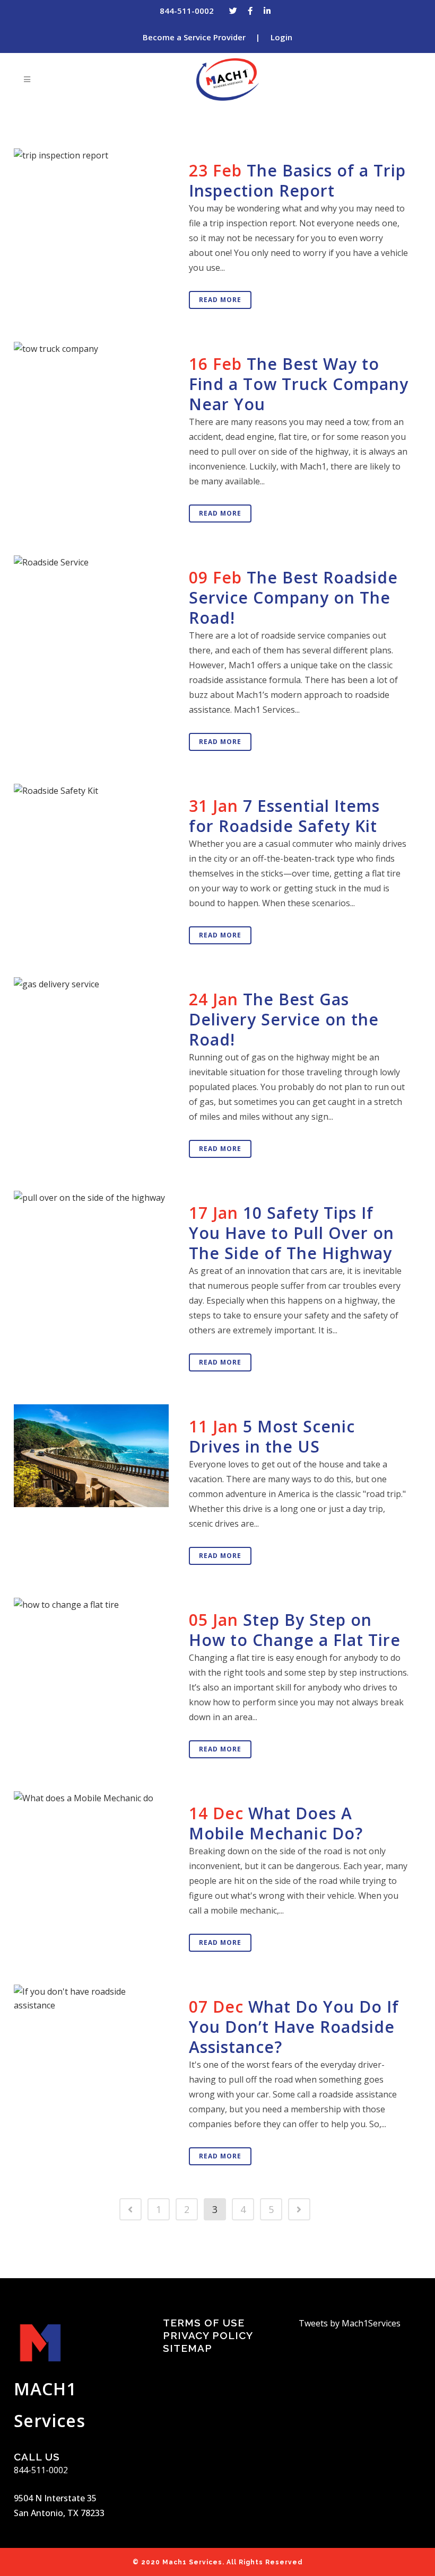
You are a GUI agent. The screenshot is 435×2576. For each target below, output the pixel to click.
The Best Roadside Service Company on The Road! (293, 597)
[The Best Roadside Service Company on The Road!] (95, 607)
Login (281, 37)
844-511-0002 (187, 11)
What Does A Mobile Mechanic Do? (276, 1823)
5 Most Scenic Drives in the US (272, 1436)
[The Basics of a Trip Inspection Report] (95, 200)
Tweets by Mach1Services (350, 2323)
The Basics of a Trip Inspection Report (297, 180)
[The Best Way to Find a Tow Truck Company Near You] (95, 394)
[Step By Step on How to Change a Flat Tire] (95, 1653)
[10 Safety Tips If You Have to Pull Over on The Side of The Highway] (95, 1242)
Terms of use (204, 2323)
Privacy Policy (208, 2335)
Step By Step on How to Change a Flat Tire (295, 1630)
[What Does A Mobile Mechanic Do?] (95, 1843)
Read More (220, 300)
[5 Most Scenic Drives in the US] (95, 1456)
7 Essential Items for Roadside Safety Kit (284, 816)
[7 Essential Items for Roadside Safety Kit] (95, 827)
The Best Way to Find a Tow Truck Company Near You (299, 384)
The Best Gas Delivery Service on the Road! (284, 1019)
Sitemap (188, 2348)
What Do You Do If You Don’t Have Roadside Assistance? (294, 2027)
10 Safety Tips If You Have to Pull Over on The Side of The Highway (292, 1233)
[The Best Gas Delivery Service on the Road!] (95, 1023)
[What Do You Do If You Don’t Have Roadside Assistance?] (95, 2036)
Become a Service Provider (194, 37)
